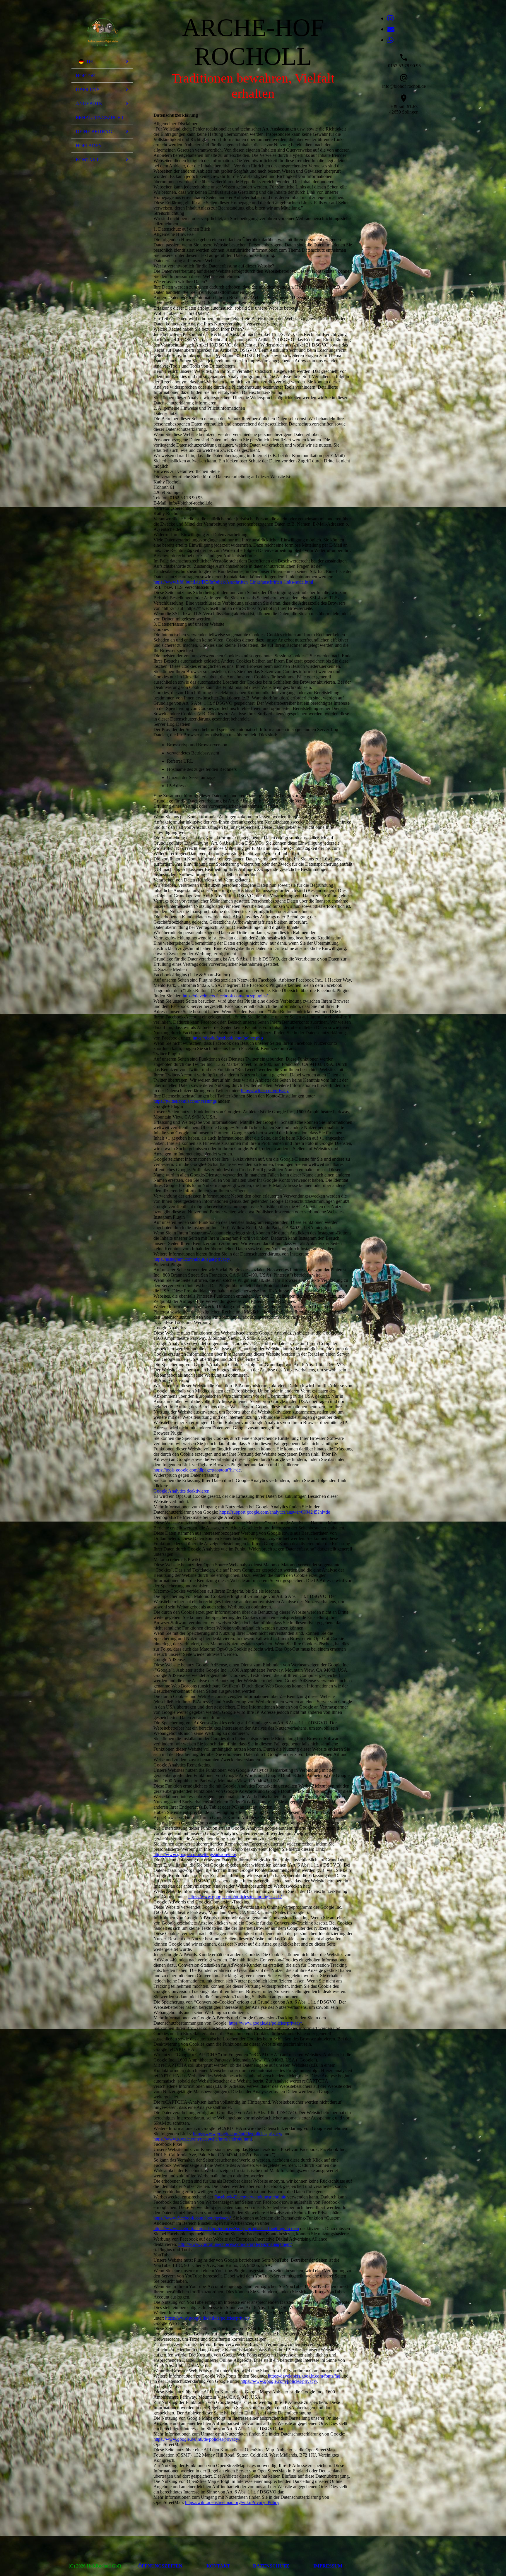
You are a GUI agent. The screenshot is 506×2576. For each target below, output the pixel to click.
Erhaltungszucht (100, 118)
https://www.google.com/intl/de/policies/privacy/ (238, 2134)
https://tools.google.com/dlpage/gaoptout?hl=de (197, 1470)
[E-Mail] (391, 29)
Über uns (88, 90)
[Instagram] (390, 18)
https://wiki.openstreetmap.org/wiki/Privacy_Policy (232, 2502)
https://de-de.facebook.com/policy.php (228, 1038)
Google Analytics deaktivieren (181, 1491)
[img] (102, 30)
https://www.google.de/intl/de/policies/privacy (207, 2318)
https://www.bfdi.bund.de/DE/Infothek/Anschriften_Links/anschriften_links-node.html (233, 582)
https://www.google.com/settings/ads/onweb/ (195, 1854)
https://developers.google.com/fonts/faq (304, 2376)
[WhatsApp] (390, 40)
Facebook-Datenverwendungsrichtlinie (250, 2197)
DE (90, 62)
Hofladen (89, 146)
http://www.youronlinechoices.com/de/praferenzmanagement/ (235, 2244)
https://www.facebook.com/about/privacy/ (192, 2218)
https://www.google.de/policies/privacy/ (265, 2023)
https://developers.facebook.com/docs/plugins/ (225, 996)
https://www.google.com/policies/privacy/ (279, 2381)
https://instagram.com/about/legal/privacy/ (192, 1259)
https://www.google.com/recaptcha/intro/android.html (203, 2139)
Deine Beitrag (94, 132)
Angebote (89, 103)
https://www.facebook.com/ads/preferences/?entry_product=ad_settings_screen (226, 2228)
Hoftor (86, 76)
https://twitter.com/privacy (265, 1091)
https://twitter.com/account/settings (185, 1101)
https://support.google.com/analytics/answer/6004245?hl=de (275, 1512)
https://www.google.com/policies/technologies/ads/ (235, 1897)
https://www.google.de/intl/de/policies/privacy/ (196, 2439)
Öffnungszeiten (160, 2566)
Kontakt (87, 160)
